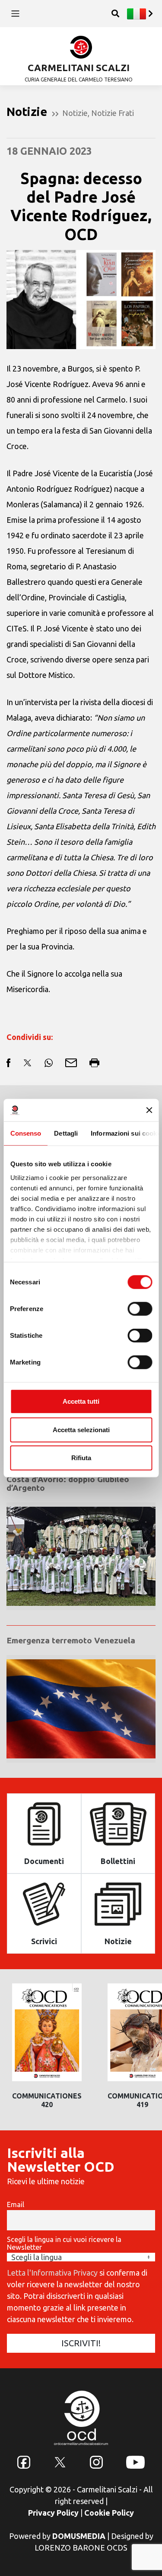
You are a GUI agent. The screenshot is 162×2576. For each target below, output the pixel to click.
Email (16, 2204)
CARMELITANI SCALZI (79, 67)
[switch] (140, 1309)
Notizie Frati (113, 113)
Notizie (75, 113)
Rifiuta (81, 1458)
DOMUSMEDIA (79, 2536)
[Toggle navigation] (15, 14)
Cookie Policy (109, 2513)
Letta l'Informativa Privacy (52, 2273)
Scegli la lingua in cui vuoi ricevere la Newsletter (64, 2243)
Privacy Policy (53, 2513)
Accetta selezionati (81, 1429)
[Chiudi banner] (149, 1110)
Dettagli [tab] (66, 1133)
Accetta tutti (81, 1401)
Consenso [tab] (25, 1133)
